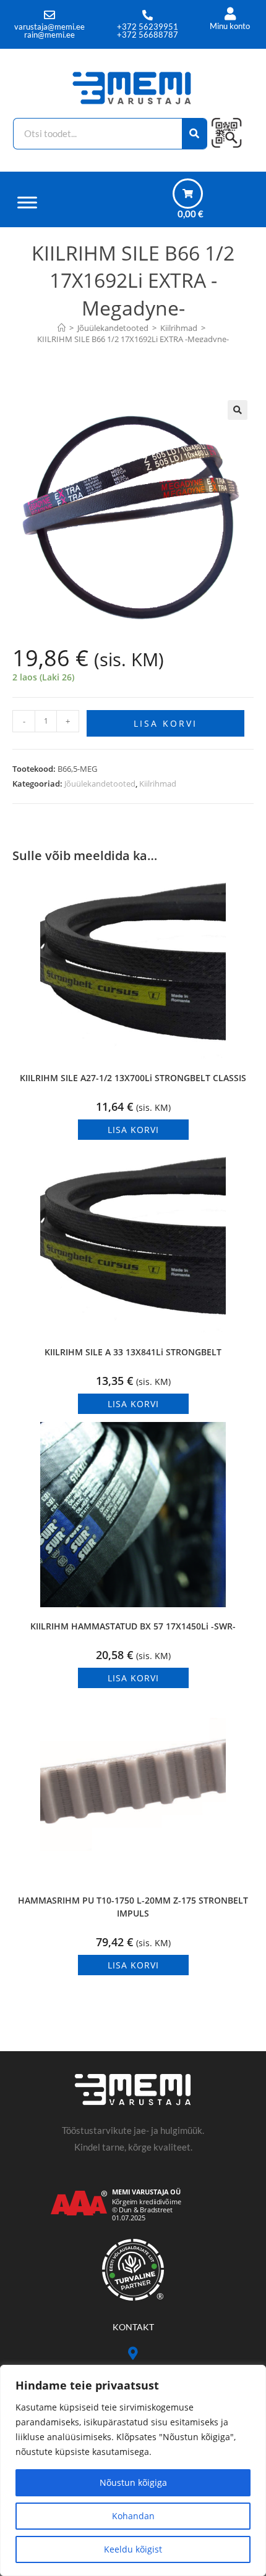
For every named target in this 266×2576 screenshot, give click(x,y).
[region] (133, 2470)
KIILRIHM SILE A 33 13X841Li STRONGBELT (133, 1352)
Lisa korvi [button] (133, 1130)
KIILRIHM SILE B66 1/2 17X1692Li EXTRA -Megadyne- (133, 339)
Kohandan (133, 2516)
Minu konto (230, 26)
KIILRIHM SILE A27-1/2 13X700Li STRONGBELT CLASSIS (133, 1078)
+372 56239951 (148, 27)
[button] (238, 410)
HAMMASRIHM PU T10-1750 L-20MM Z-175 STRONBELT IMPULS (133, 1907)
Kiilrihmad (158, 784)
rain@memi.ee (49, 35)
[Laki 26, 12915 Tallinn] (133, 2353)
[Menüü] (27, 202)
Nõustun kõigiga (133, 2482)
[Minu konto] (230, 14)
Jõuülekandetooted (100, 784)
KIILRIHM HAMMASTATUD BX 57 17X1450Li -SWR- (133, 1626)
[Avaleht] (62, 328)
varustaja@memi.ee (49, 27)
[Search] (195, 134)
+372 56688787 (148, 35)
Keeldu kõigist (133, 2549)
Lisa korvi (165, 723)
